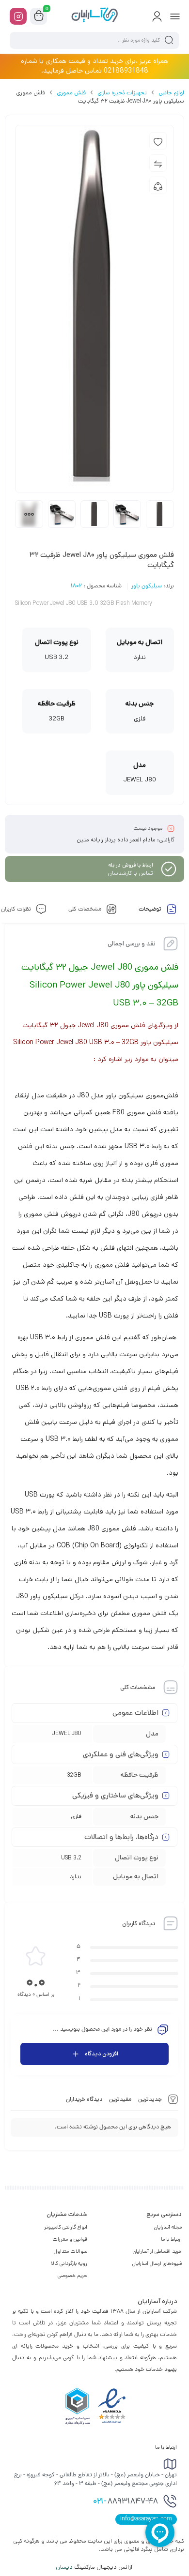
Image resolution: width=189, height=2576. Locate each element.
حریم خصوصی (72, 2276)
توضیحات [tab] (151, 910)
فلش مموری (71, 93)
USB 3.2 (71, 1858)
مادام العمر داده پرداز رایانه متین (116, 840)
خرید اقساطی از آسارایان (157, 2251)
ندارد (76, 1877)
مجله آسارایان (168, 2227)
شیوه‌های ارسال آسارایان (157, 2263)
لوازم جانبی (171, 93)
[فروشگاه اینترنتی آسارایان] (94, 16)
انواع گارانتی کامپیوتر (66, 2227)
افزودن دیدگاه (102, 2054)
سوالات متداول (71, 2251)
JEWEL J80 (67, 1733)
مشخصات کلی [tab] (86, 910)
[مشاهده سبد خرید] (39, 16)
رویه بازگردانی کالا (69, 2263)
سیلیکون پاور (147, 586)
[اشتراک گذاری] (158, 185)
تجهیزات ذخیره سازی (122, 93)
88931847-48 (126, 2502)
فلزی (76, 1816)
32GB (74, 1775)
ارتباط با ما (171, 2239)
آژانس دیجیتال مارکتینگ (95, 2567)
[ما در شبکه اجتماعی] (18, 16)
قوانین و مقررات (70, 2239)
